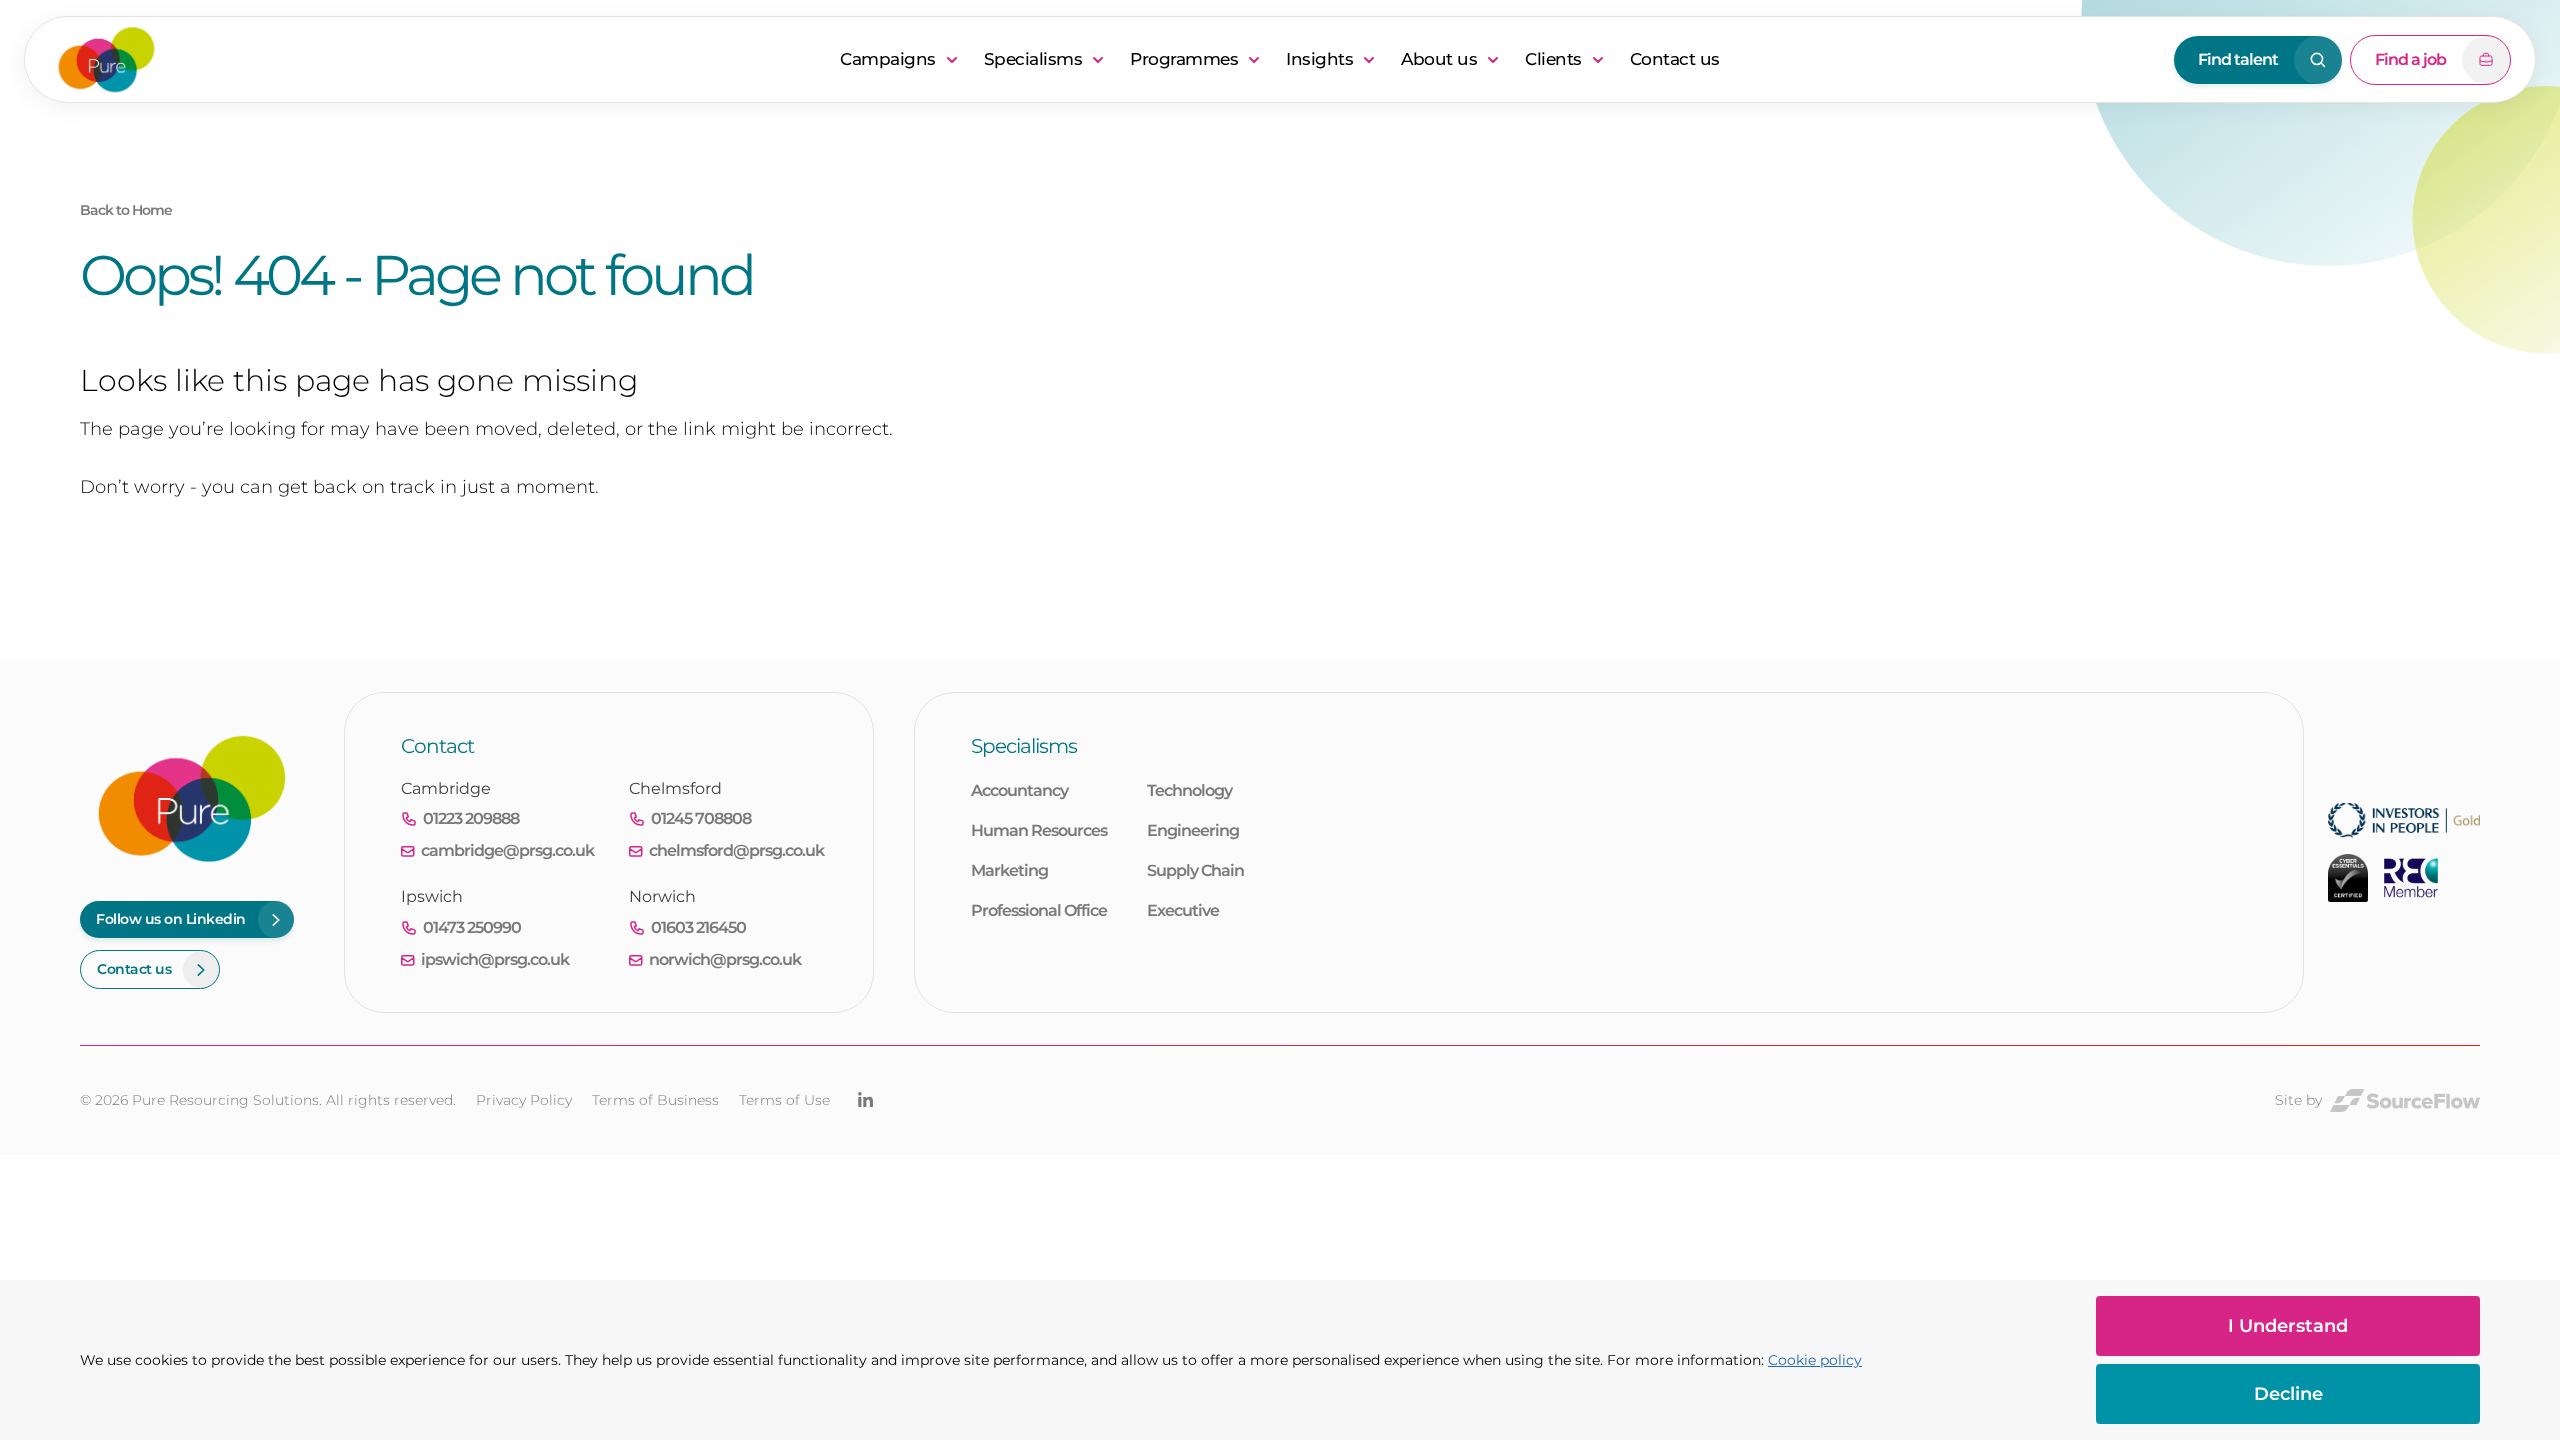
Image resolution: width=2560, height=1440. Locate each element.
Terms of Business (655, 1100)
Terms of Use (784, 1100)
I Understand (2288, 1326)
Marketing (1009, 870)
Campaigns (888, 59)
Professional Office (1039, 910)
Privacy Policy (524, 1100)
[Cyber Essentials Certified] (2348, 878)
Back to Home (126, 210)
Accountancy (1019, 790)
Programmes (1184, 59)
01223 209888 (471, 818)
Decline (2288, 1394)
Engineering (1193, 830)
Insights (1319, 59)
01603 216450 (698, 927)
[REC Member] (2411, 878)
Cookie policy (1815, 1360)
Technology (1189, 790)
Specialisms (1033, 59)
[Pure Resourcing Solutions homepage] (436, 59)
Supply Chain (1195, 870)
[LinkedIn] (865, 1100)
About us (1439, 59)
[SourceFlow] (2405, 1100)
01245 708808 (701, 818)
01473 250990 (472, 927)
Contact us (1675, 59)
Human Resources (1039, 830)
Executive (1183, 910)
